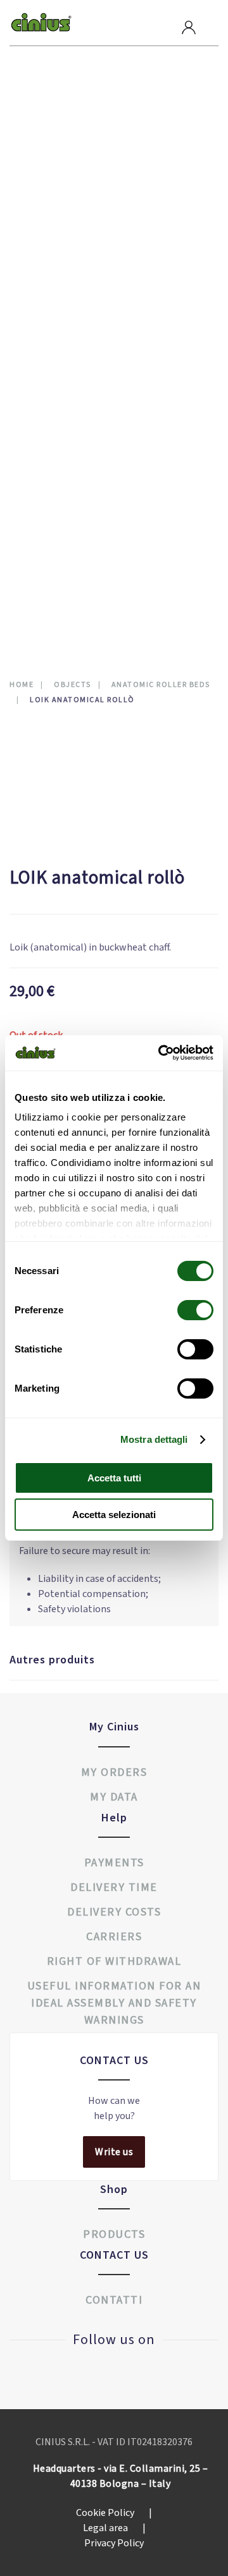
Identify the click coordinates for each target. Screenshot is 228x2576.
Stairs (39, 395)
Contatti (54, 567)
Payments (114, 1863)
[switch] (182, 1310)
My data (114, 1797)
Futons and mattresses (79, 243)
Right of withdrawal (114, 1961)
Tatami (41, 452)
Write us (114, 2152)
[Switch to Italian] (36, 593)
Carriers (114, 1937)
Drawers (44, 186)
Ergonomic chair (64, 433)
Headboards (53, 471)
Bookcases (50, 338)
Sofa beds (48, 224)
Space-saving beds (66, 319)
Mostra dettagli (154, 1439)
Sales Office (64, 493)
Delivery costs (114, 1912)
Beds (36, 262)
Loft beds (48, 300)
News (41, 542)
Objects (44, 376)
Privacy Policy (114, 2543)
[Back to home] (41, 23)
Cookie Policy (114, 2513)
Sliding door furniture (79, 357)
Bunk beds (48, 281)
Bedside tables (59, 205)
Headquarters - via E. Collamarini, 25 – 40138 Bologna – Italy (121, 2476)
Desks (38, 414)
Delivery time (114, 1887)
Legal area (114, 2528)
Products (56, 108)
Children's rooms (65, 167)
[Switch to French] (57, 593)
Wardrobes (50, 129)
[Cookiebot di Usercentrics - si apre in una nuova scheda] (161, 1053)
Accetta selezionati (114, 1515)
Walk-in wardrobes (68, 148)
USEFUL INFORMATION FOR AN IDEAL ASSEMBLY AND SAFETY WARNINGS (114, 2003)
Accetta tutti (114, 1478)
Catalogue (59, 517)
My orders (114, 1772)
